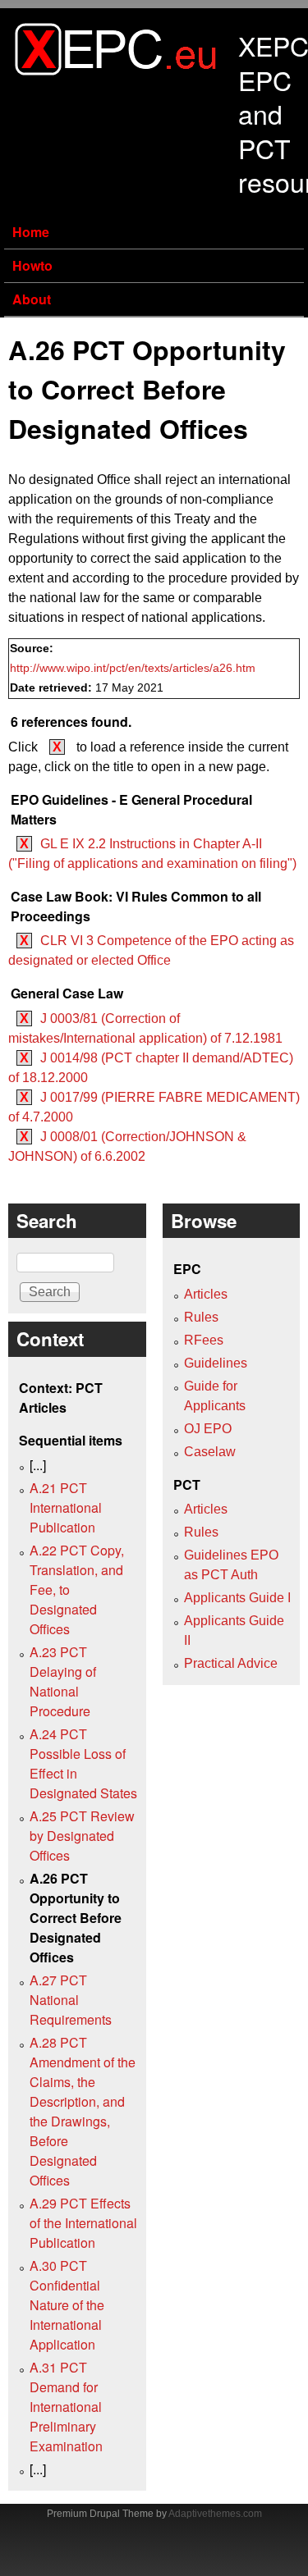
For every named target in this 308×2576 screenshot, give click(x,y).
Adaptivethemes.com (215, 2514)
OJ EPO (208, 1429)
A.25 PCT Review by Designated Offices (82, 1836)
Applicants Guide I (237, 1598)
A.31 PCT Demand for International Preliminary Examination (66, 2407)
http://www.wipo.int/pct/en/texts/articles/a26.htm (133, 668)
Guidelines (216, 1363)
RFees (204, 1340)
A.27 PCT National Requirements (71, 2000)
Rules (201, 1317)
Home (31, 232)
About (32, 299)
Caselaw (210, 1452)
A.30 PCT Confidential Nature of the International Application (67, 2305)
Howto (32, 265)
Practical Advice (231, 1663)
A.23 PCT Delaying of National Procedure (63, 1681)
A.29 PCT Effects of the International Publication (83, 2223)
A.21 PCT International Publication (66, 1507)
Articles (206, 1294)
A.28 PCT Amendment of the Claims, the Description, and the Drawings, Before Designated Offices (83, 2111)
